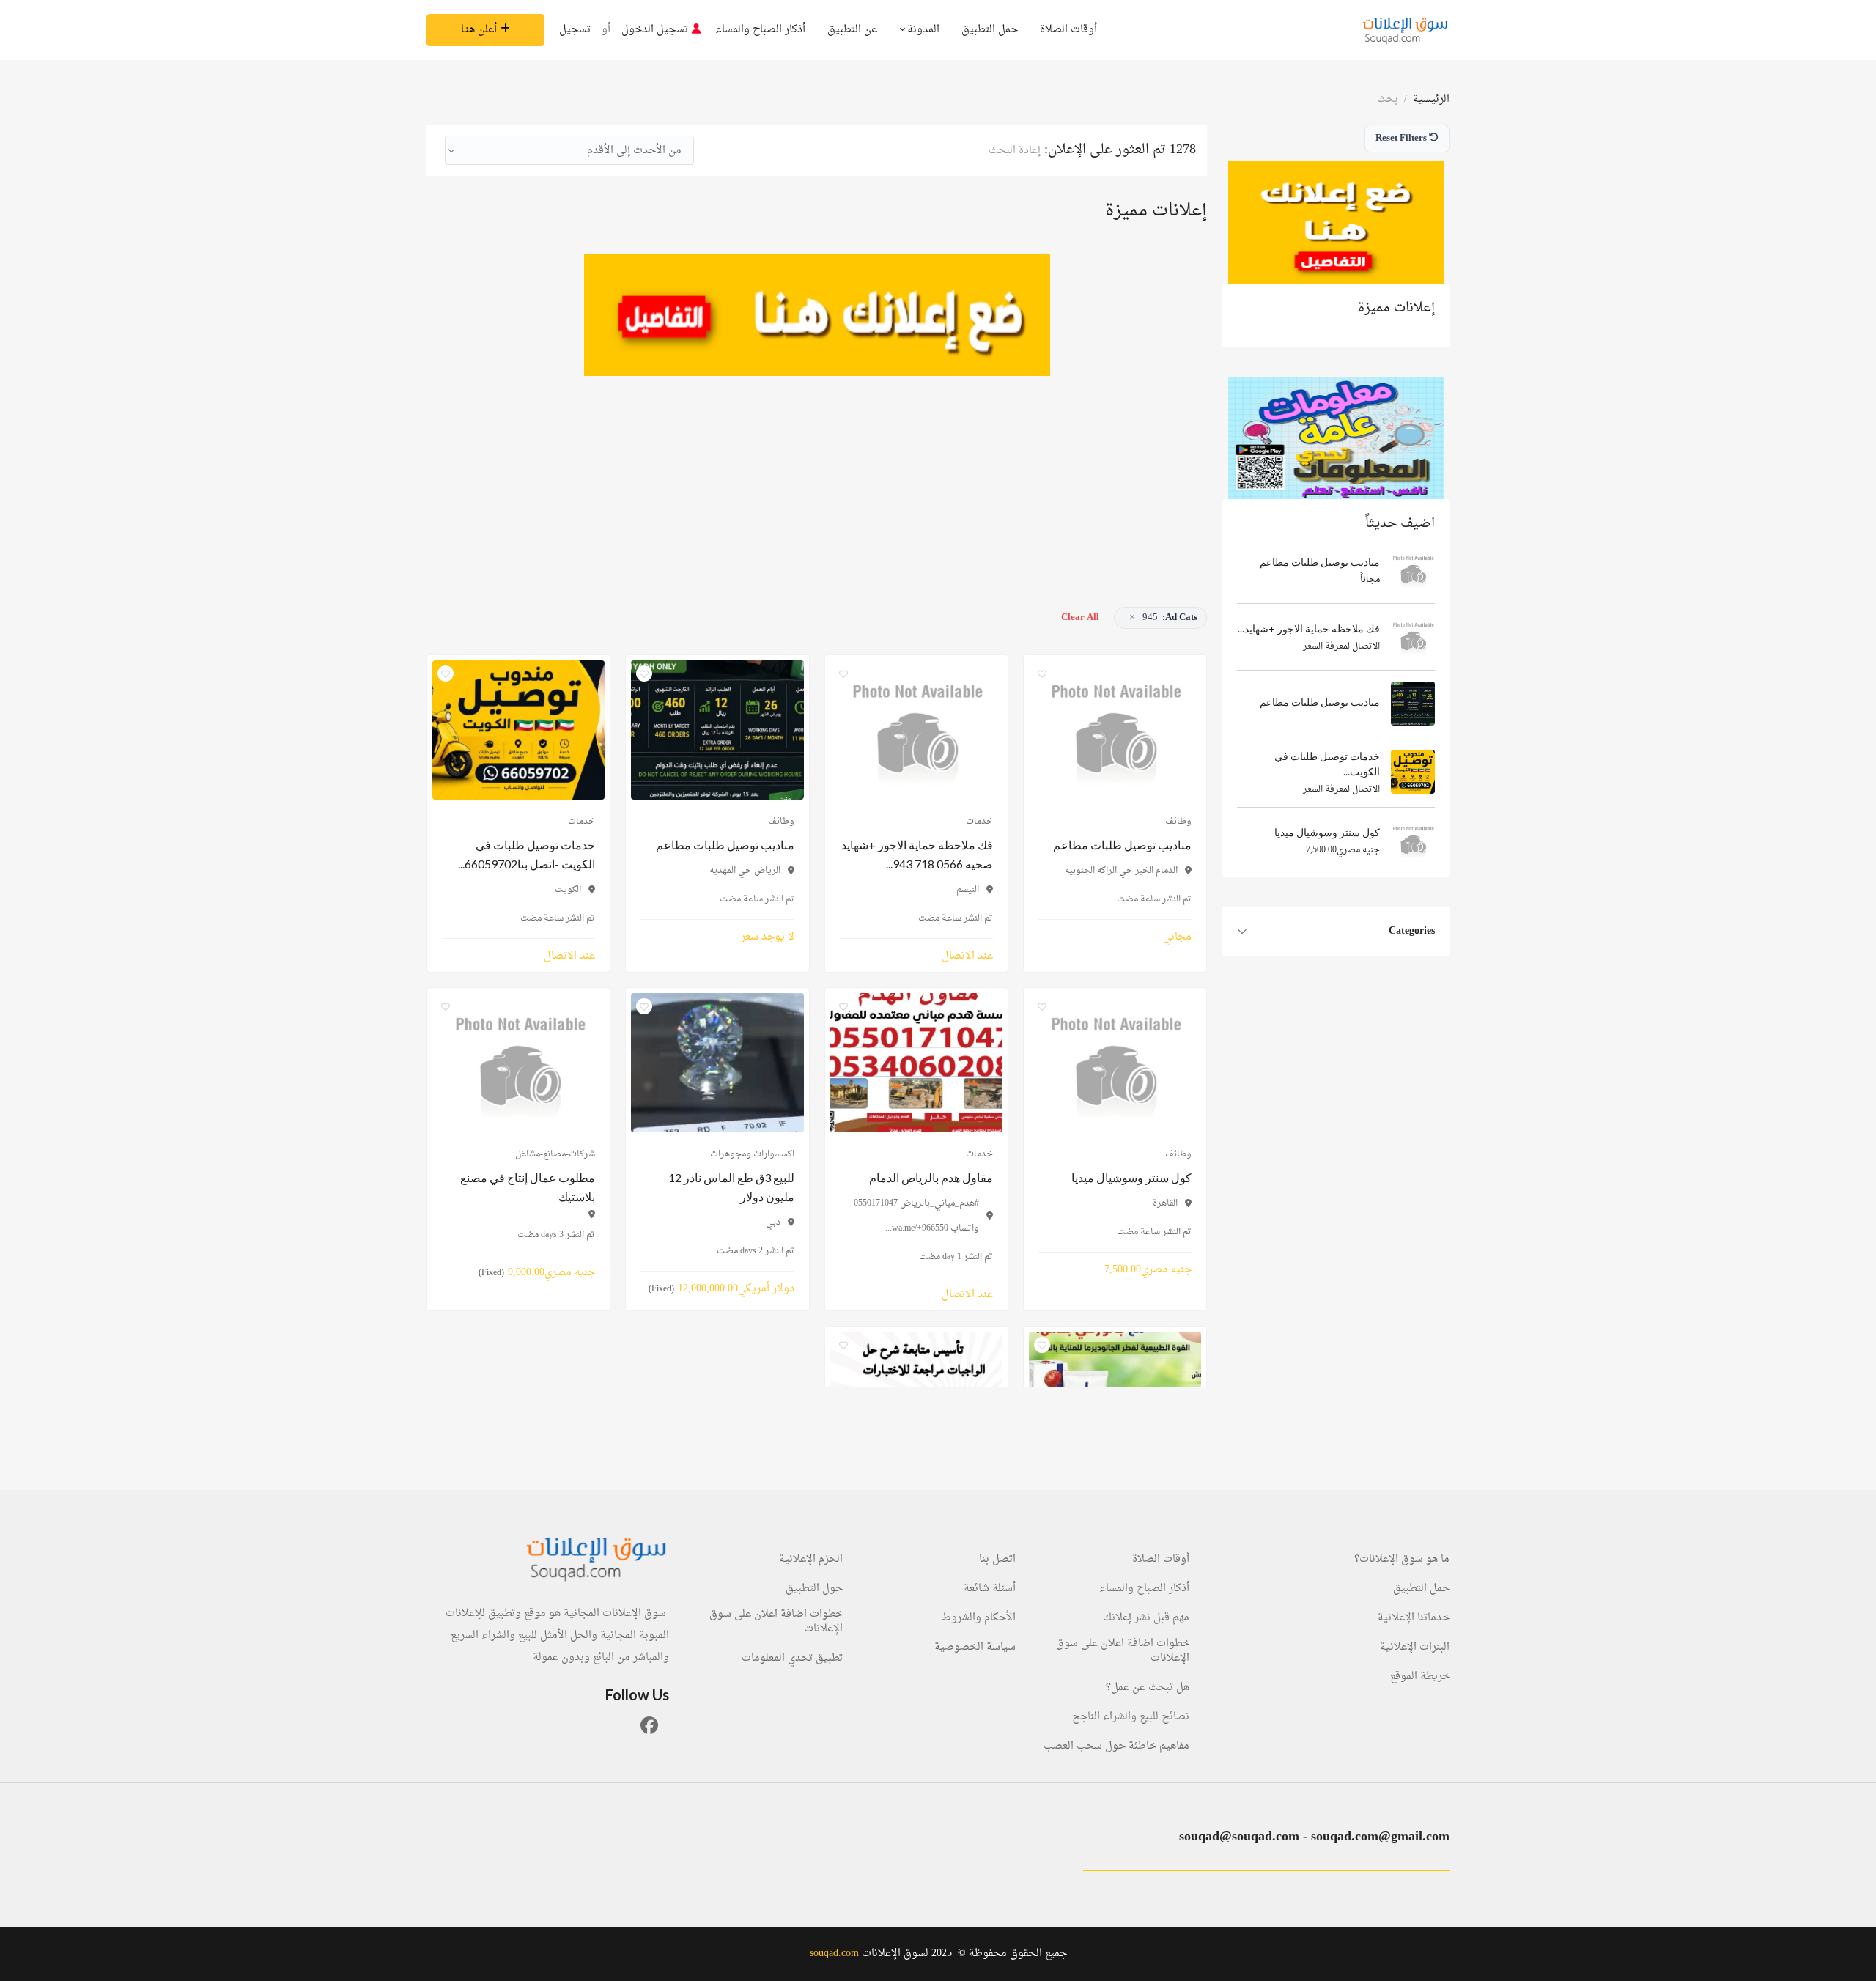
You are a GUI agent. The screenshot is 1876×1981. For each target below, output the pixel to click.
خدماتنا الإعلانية (1414, 1618)
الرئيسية (1431, 99)
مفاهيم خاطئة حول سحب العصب (1116, 1746)
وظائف (1178, 822)
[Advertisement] (817, 479)
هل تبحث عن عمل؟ (1148, 1688)
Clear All (1080, 617)
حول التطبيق (814, 1589)
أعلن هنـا (479, 30)
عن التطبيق (852, 30)
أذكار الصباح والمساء (760, 30)
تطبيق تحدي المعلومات (792, 1659)
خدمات (979, 822)
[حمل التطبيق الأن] (1336, 438)
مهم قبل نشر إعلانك (1146, 1618)
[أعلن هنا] (1336, 222)
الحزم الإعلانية (811, 1560)
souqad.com (834, 1954)
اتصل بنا (997, 1560)
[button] (1160, 618)
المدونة (922, 30)
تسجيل (575, 30)
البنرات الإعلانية (1415, 1648)
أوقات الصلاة (1068, 30)
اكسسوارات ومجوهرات (752, 1154)
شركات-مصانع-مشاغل (555, 1154)
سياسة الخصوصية (975, 1648)
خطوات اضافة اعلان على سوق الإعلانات (1123, 1651)
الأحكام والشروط (979, 1618)
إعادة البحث (1015, 151)
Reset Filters (1402, 138)
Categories (1412, 931)
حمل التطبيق (990, 30)
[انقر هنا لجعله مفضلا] (1042, 674)
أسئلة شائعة (990, 1589)
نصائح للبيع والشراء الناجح (1131, 1717)
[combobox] (569, 150)
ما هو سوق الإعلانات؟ (1402, 1560)
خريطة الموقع (1420, 1677)
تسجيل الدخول (655, 30)
